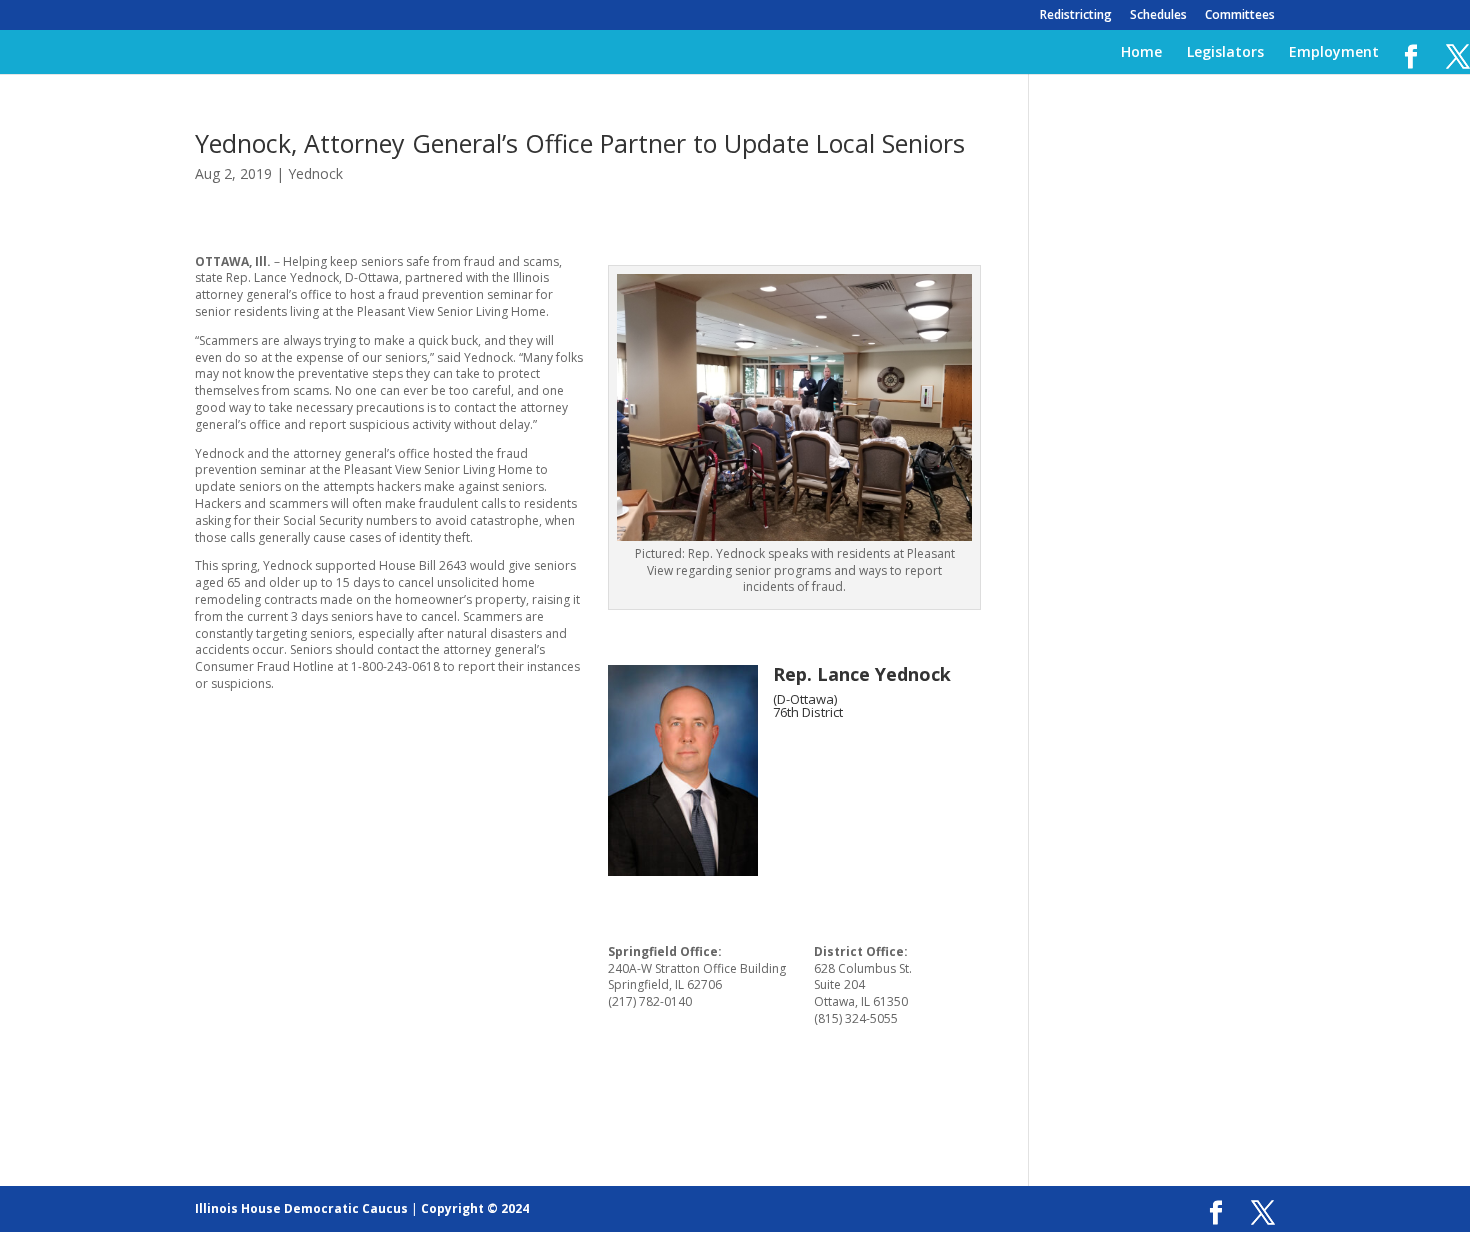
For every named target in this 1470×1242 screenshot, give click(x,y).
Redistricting (1076, 16)
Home (1141, 53)
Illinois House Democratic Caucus (301, 1208)
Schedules (1158, 16)
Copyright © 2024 (475, 1208)
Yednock (315, 173)
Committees (1240, 16)
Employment (1334, 53)
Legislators (1225, 53)
